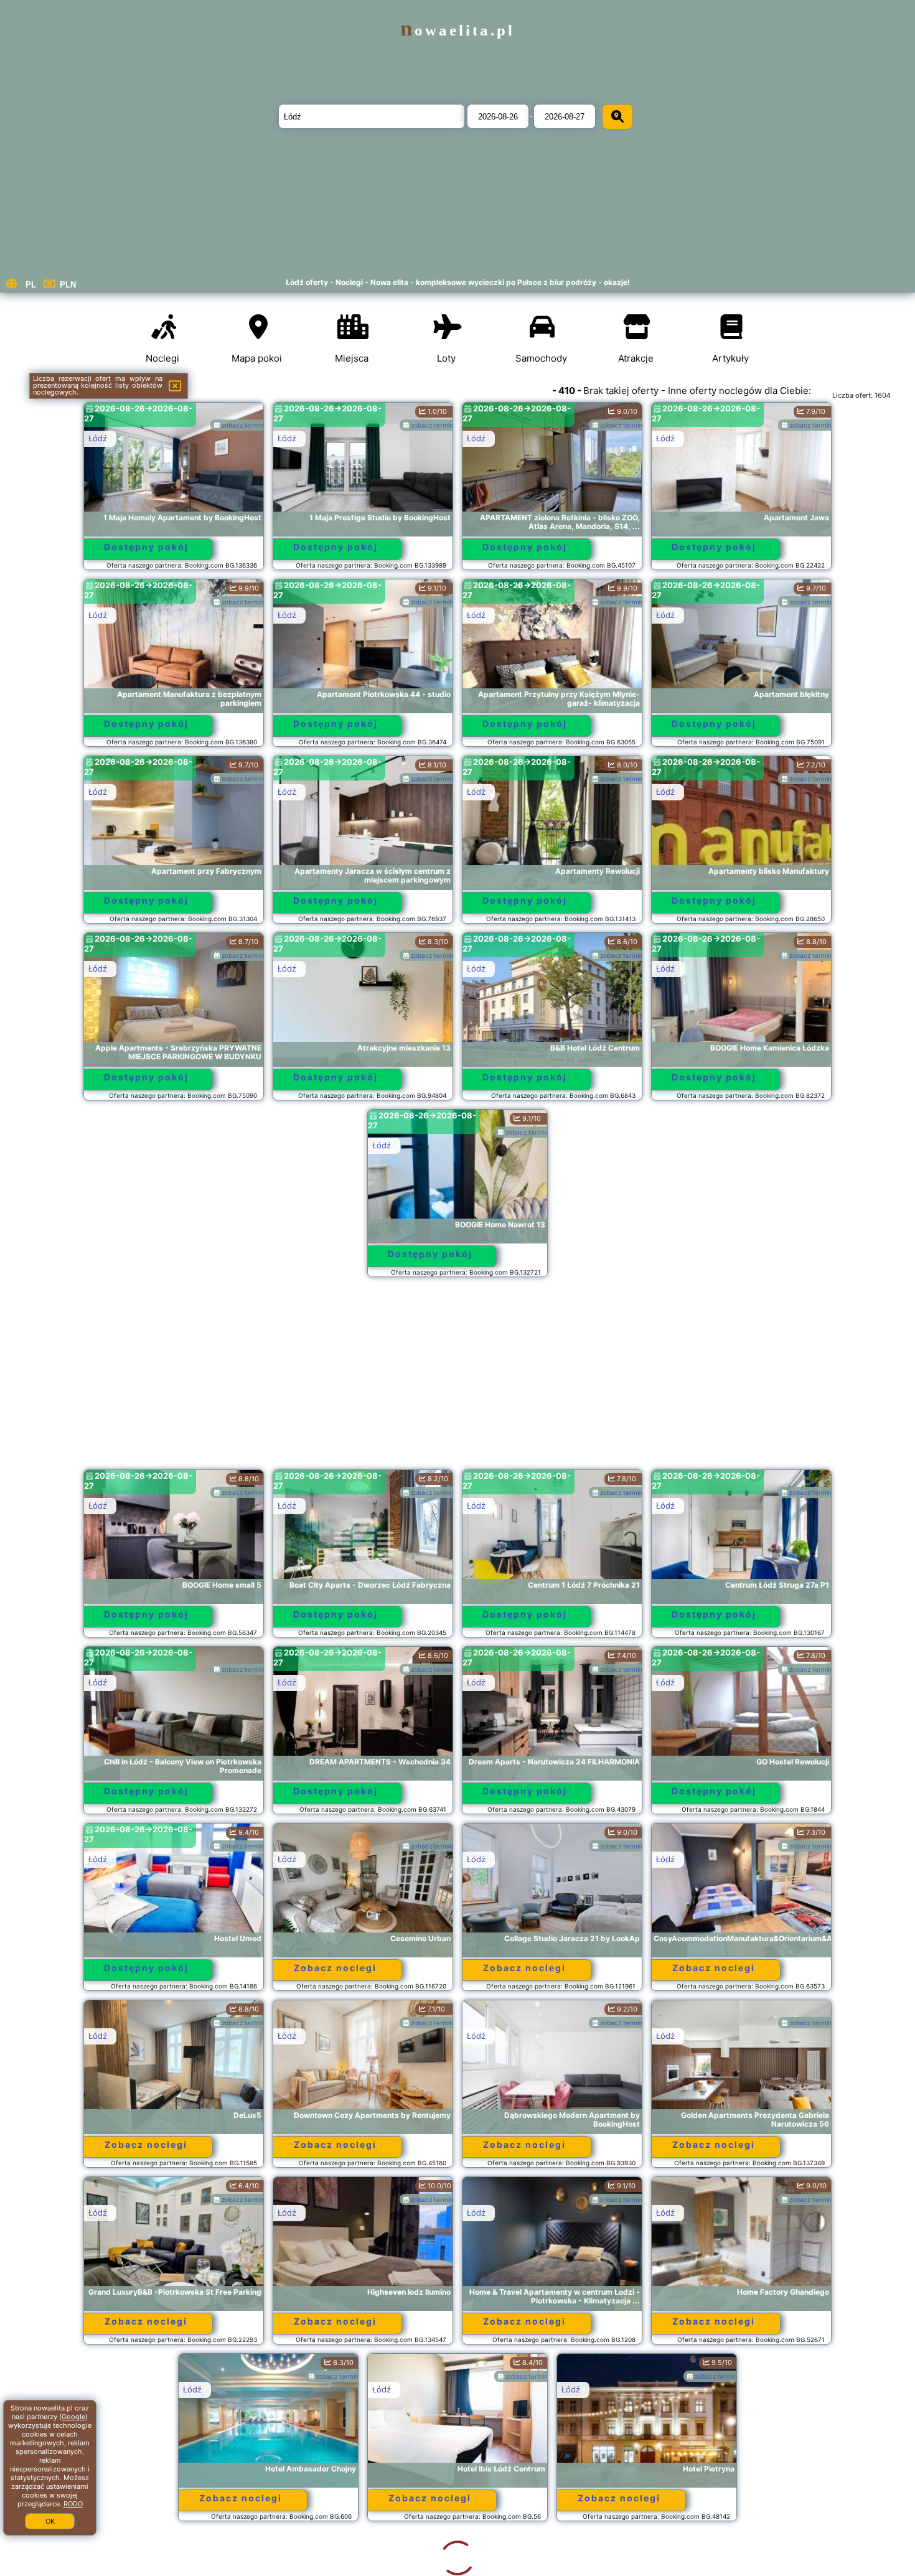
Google (73, 2417)
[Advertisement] (457, 1379)
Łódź (98, 438)
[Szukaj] (617, 117)
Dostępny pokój (146, 547)
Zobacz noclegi (335, 1968)
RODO (73, 2504)
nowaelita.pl (457, 30)
